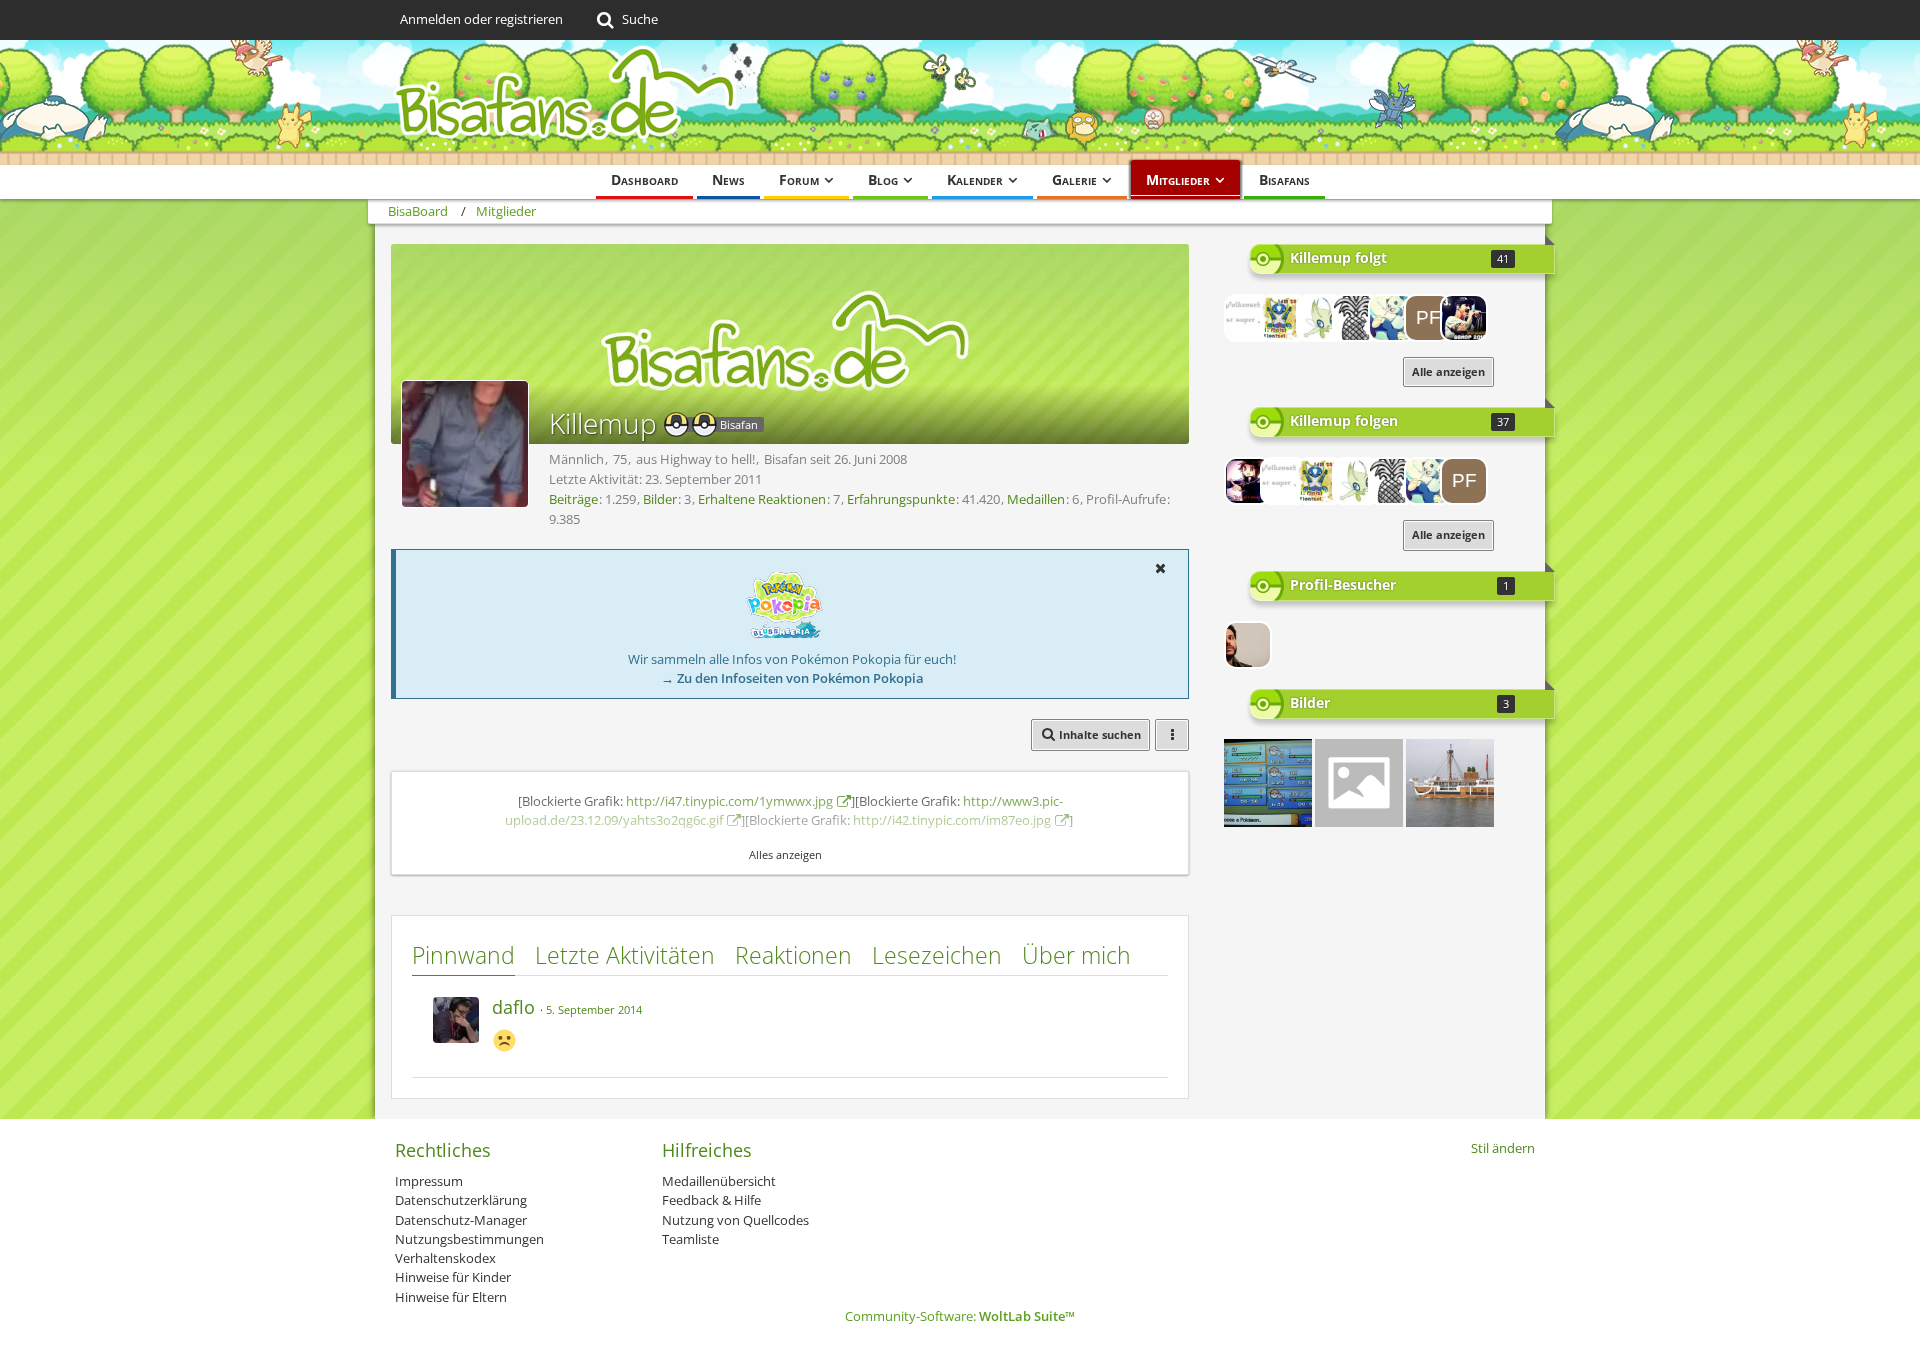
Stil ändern (1503, 1148)
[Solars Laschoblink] (1359, 783)
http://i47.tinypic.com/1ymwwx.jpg (729, 801)
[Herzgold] (1464, 318)
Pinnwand (463, 955)
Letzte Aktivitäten (625, 955)
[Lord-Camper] (1248, 481)
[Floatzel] (1284, 318)
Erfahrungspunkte (901, 499)
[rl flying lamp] (1450, 783)
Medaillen (1036, 499)
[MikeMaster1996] (1356, 318)
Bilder (660, 499)
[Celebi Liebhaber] (1320, 318)
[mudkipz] (1268, 783)
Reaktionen (793, 955)
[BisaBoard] (960, 102)
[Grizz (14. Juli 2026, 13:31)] (1248, 645)
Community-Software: (960, 1316)
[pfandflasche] (1428, 318)
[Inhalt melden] (1134, 1004)
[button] (1160, 568)
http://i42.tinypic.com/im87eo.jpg (952, 820)
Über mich (1076, 955)
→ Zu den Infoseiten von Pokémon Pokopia (792, 678)
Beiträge (573, 499)
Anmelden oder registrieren (481, 19)
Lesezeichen (937, 955)
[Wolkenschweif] (1248, 318)
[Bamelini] (1392, 318)
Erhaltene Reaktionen (762, 499)
